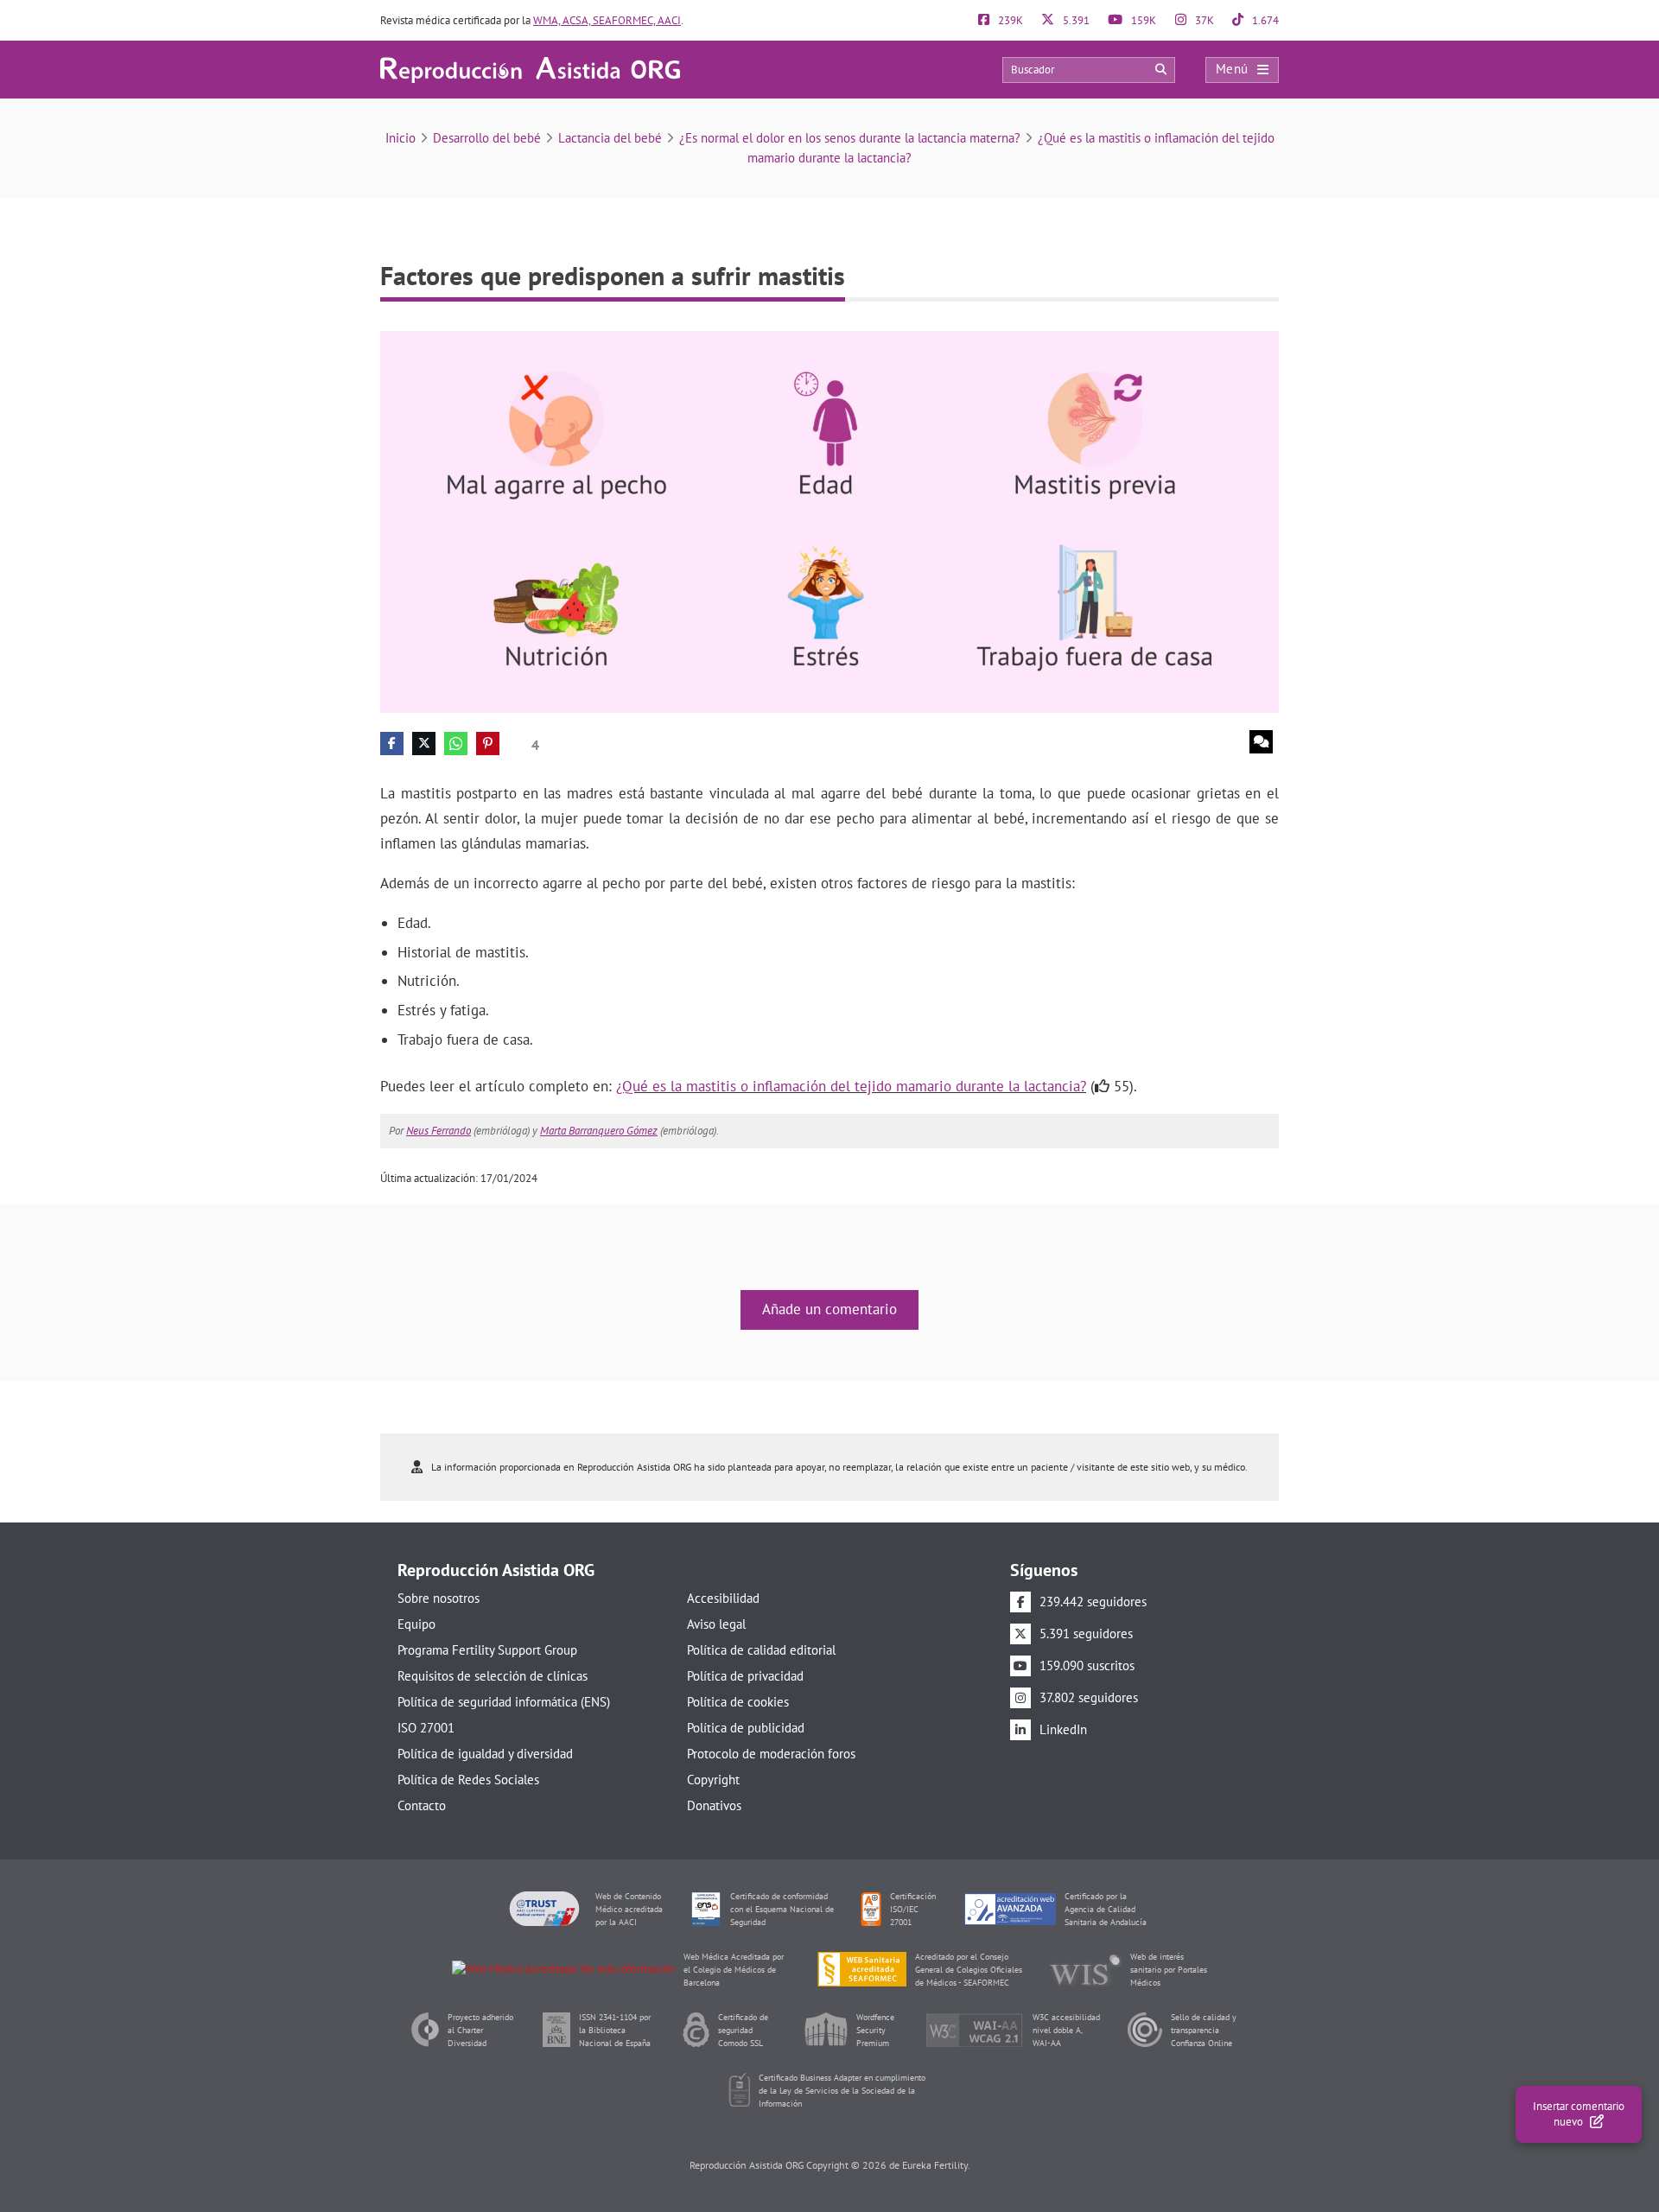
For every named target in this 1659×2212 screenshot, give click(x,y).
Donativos (714, 1805)
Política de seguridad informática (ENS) (504, 1702)
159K (1142, 20)
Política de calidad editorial (761, 1650)
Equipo (416, 1624)
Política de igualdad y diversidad (485, 1754)
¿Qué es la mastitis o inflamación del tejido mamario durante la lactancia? (851, 1086)
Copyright (713, 1780)
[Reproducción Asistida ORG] (530, 69)
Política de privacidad (745, 1676)
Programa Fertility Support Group (487, 1650)
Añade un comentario (829, 1309)
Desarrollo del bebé (487, 138)
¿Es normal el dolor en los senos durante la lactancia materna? (850, 138)
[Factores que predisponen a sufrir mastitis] (829, 521)
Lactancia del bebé (610, 138)
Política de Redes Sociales (468, 1780)
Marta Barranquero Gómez (599, 1131)
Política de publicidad (746, 1728)
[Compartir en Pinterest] (488, 744)
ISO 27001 (426, 1728)
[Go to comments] (1261, 742)
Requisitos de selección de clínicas (493, 1676)
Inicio (400, 138)
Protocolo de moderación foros (771, 1754)
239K (1009, 20)
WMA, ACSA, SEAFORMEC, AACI (607, 20)
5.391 (1075, 20)
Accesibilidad (723, 1598)
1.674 (1264, 20)
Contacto (422, 1805)
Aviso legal (716, 1624)
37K (1203, 20)
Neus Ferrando (439, 1131)
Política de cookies (738, 1702)
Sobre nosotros (439, 1598)
